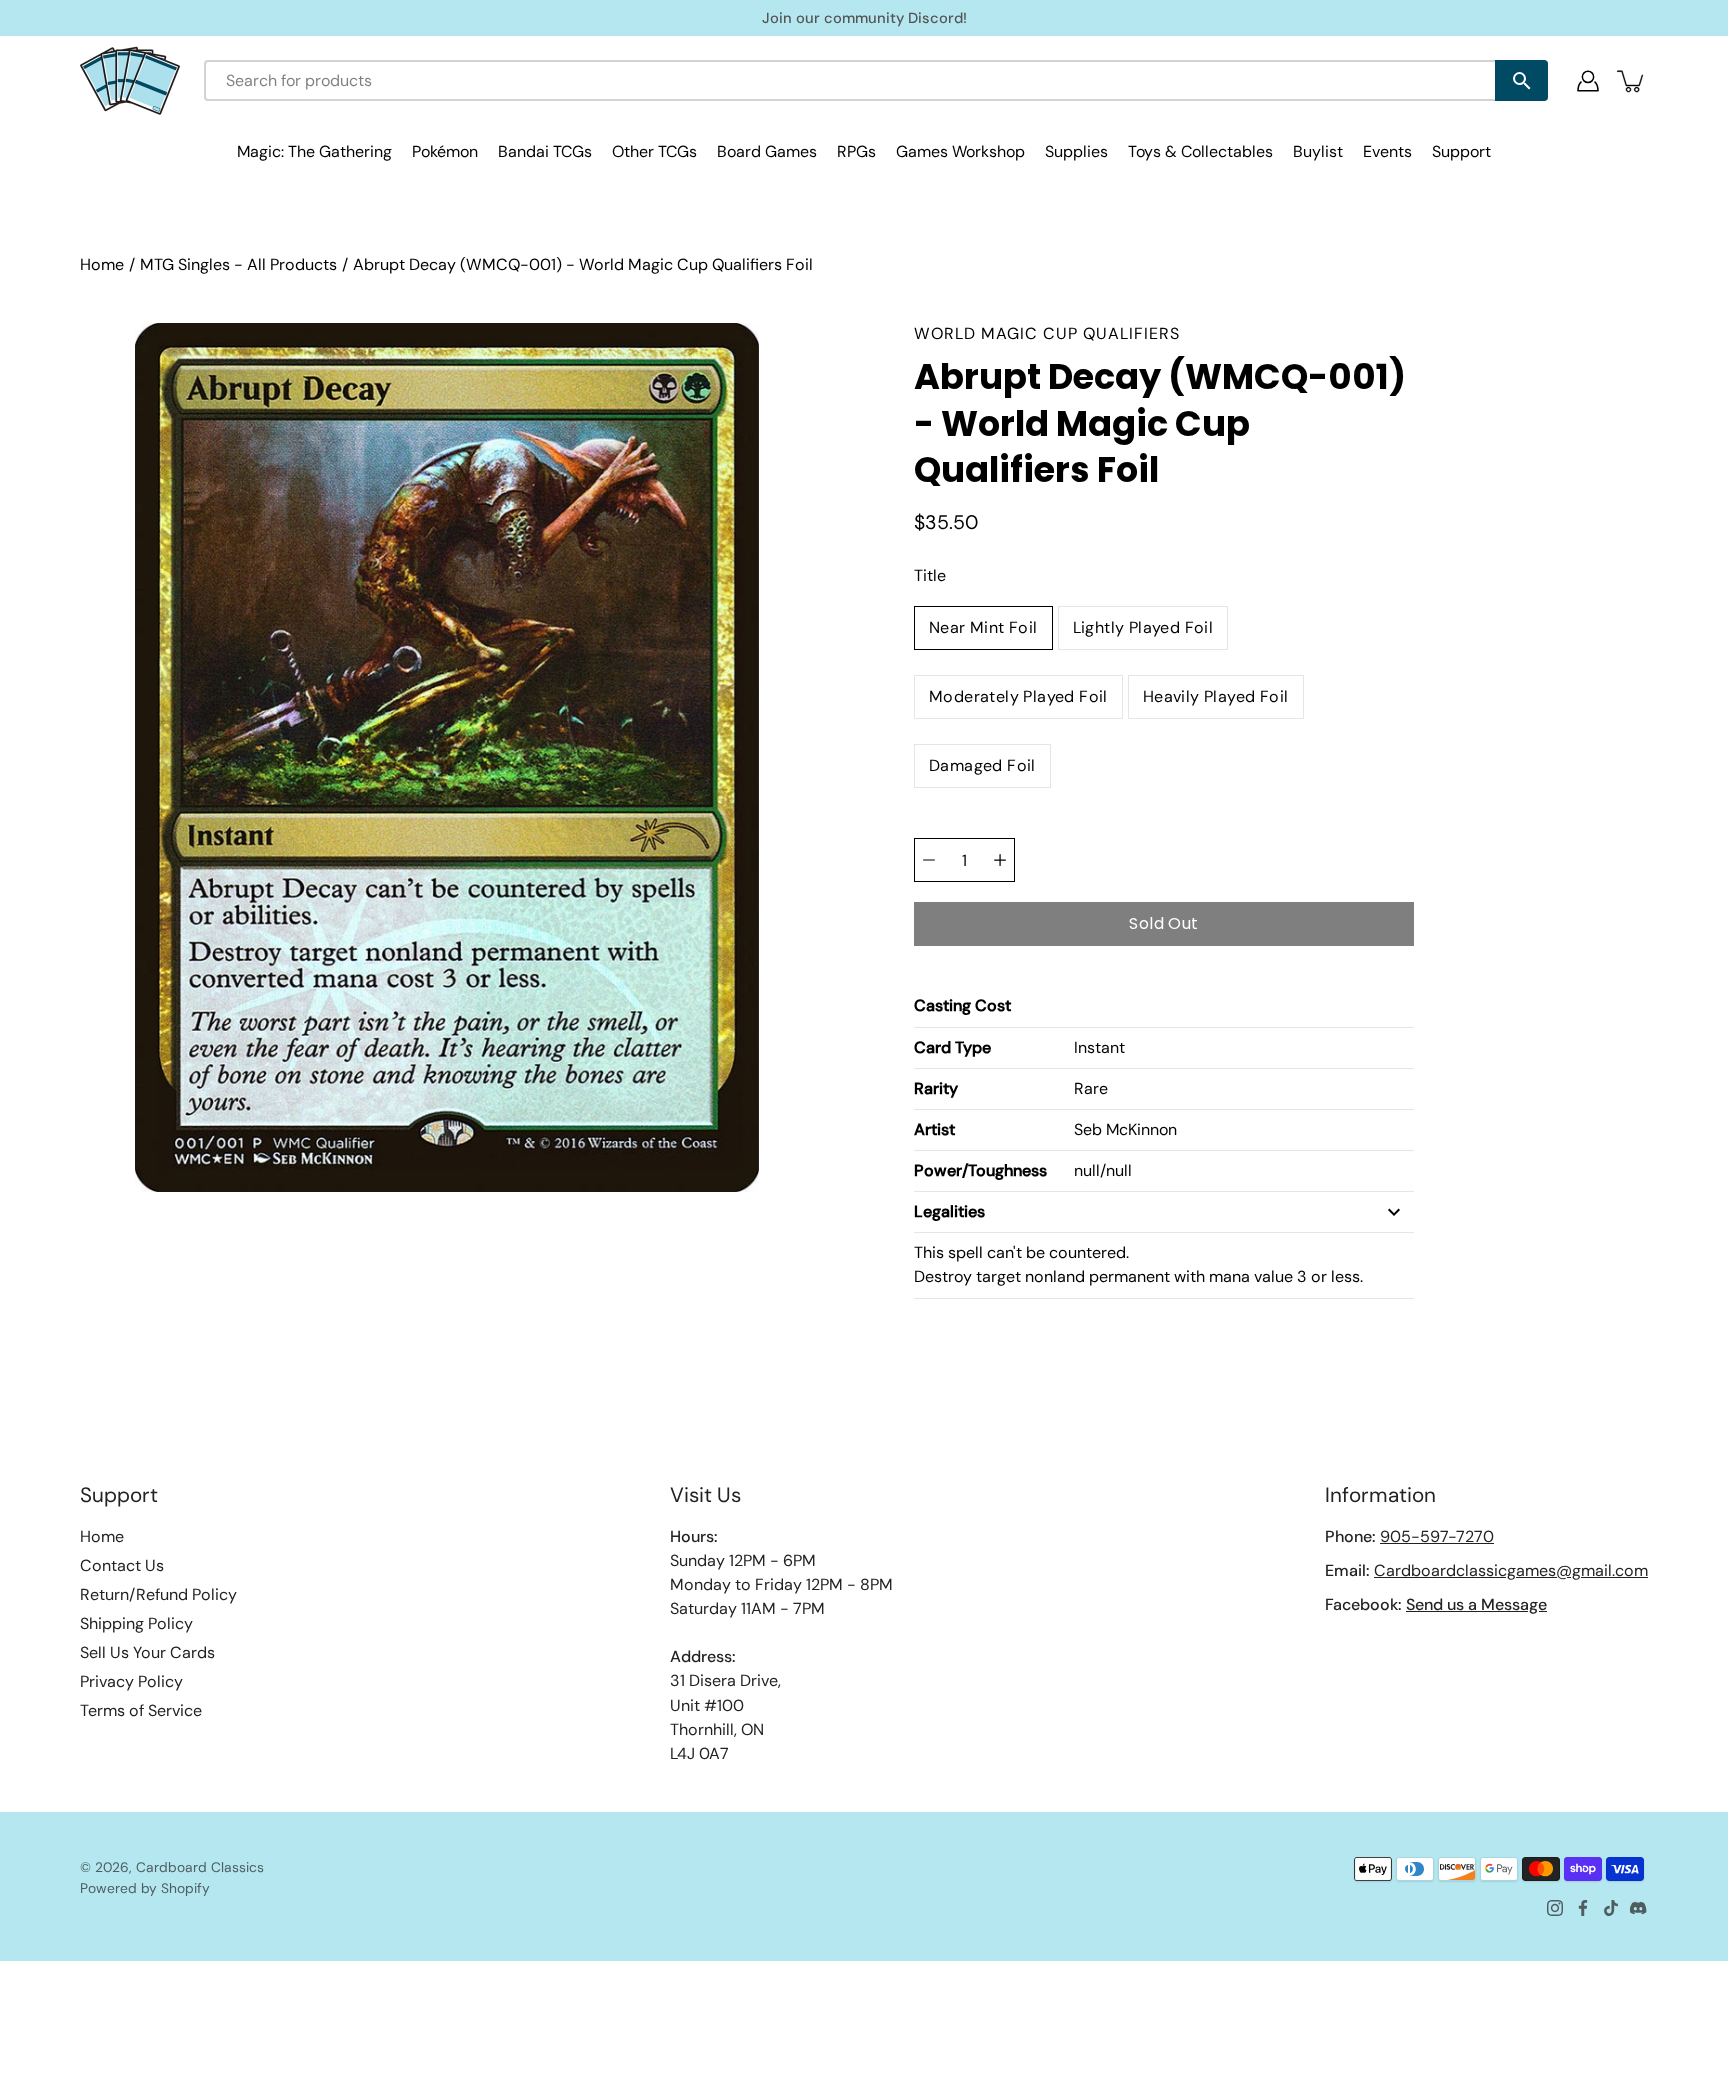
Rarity (936, 1088)
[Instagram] (1555, 1908)
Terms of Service (141, 1710)
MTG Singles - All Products (238, 264)
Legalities (949, 1211)
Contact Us (122, 1565)
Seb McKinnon (1125, 1129)
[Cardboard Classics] (130, 80)
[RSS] (1639, 1908)
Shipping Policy (136, 1623)
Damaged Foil (982, 765)
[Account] (1588, 81)
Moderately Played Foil (1018, 696)
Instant (1099, 1047)
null (1087, 1170)
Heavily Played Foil (1216, 696)
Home (102, 264)
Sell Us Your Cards (147, 1652)
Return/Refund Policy (158, 1594)
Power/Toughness (980, 1170)
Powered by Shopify (145, 1888)
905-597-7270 (1437, 1536)
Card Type (952, 1047)
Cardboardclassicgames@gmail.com (1511, 1570)
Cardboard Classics (200, 1867)
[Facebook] (1583, 1908)
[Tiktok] (1611, 1908)
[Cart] (1632, 81)
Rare (1091, 1088)
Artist (934, 1129)
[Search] (1521, 80)
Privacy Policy (131, 1681)
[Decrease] (929, 860)
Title (930, 575)
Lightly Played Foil (1143, 627)
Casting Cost (962, 1005)
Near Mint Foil (983, 627)
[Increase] (1000, 860)
